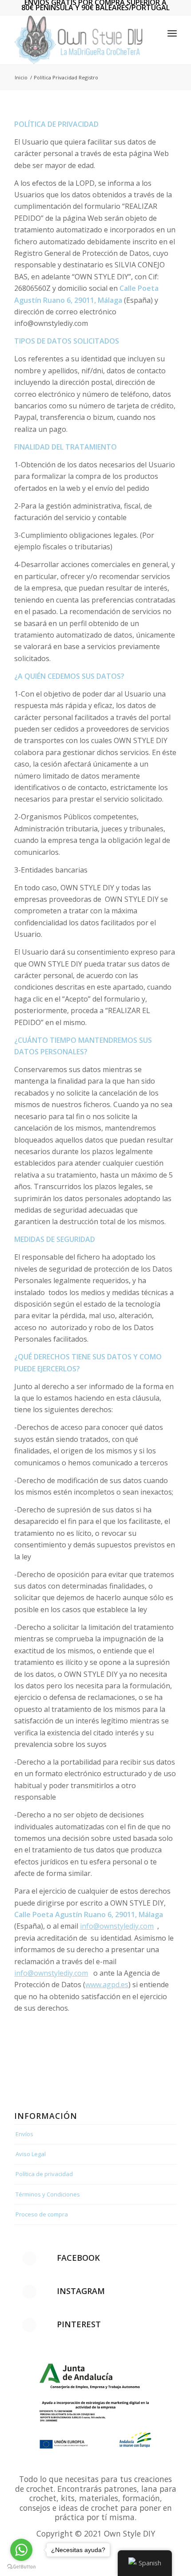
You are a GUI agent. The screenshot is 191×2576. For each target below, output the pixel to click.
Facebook (78, 2258)
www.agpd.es (107, 1985)
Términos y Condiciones (48, 2194)
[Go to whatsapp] (21, 2550)
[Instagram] (29, 2292)
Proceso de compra (42, 2214)
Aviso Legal (31, 2154)
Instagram (81, 2291)
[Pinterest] (29, 2325)
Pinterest (79, 2324)
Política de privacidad (44, 2174)
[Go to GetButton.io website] (21, 2567)
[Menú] (172, 33)
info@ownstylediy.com (117, 1926)
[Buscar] (153, 33)
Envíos (24, 2134)
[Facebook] (29, 2259)
